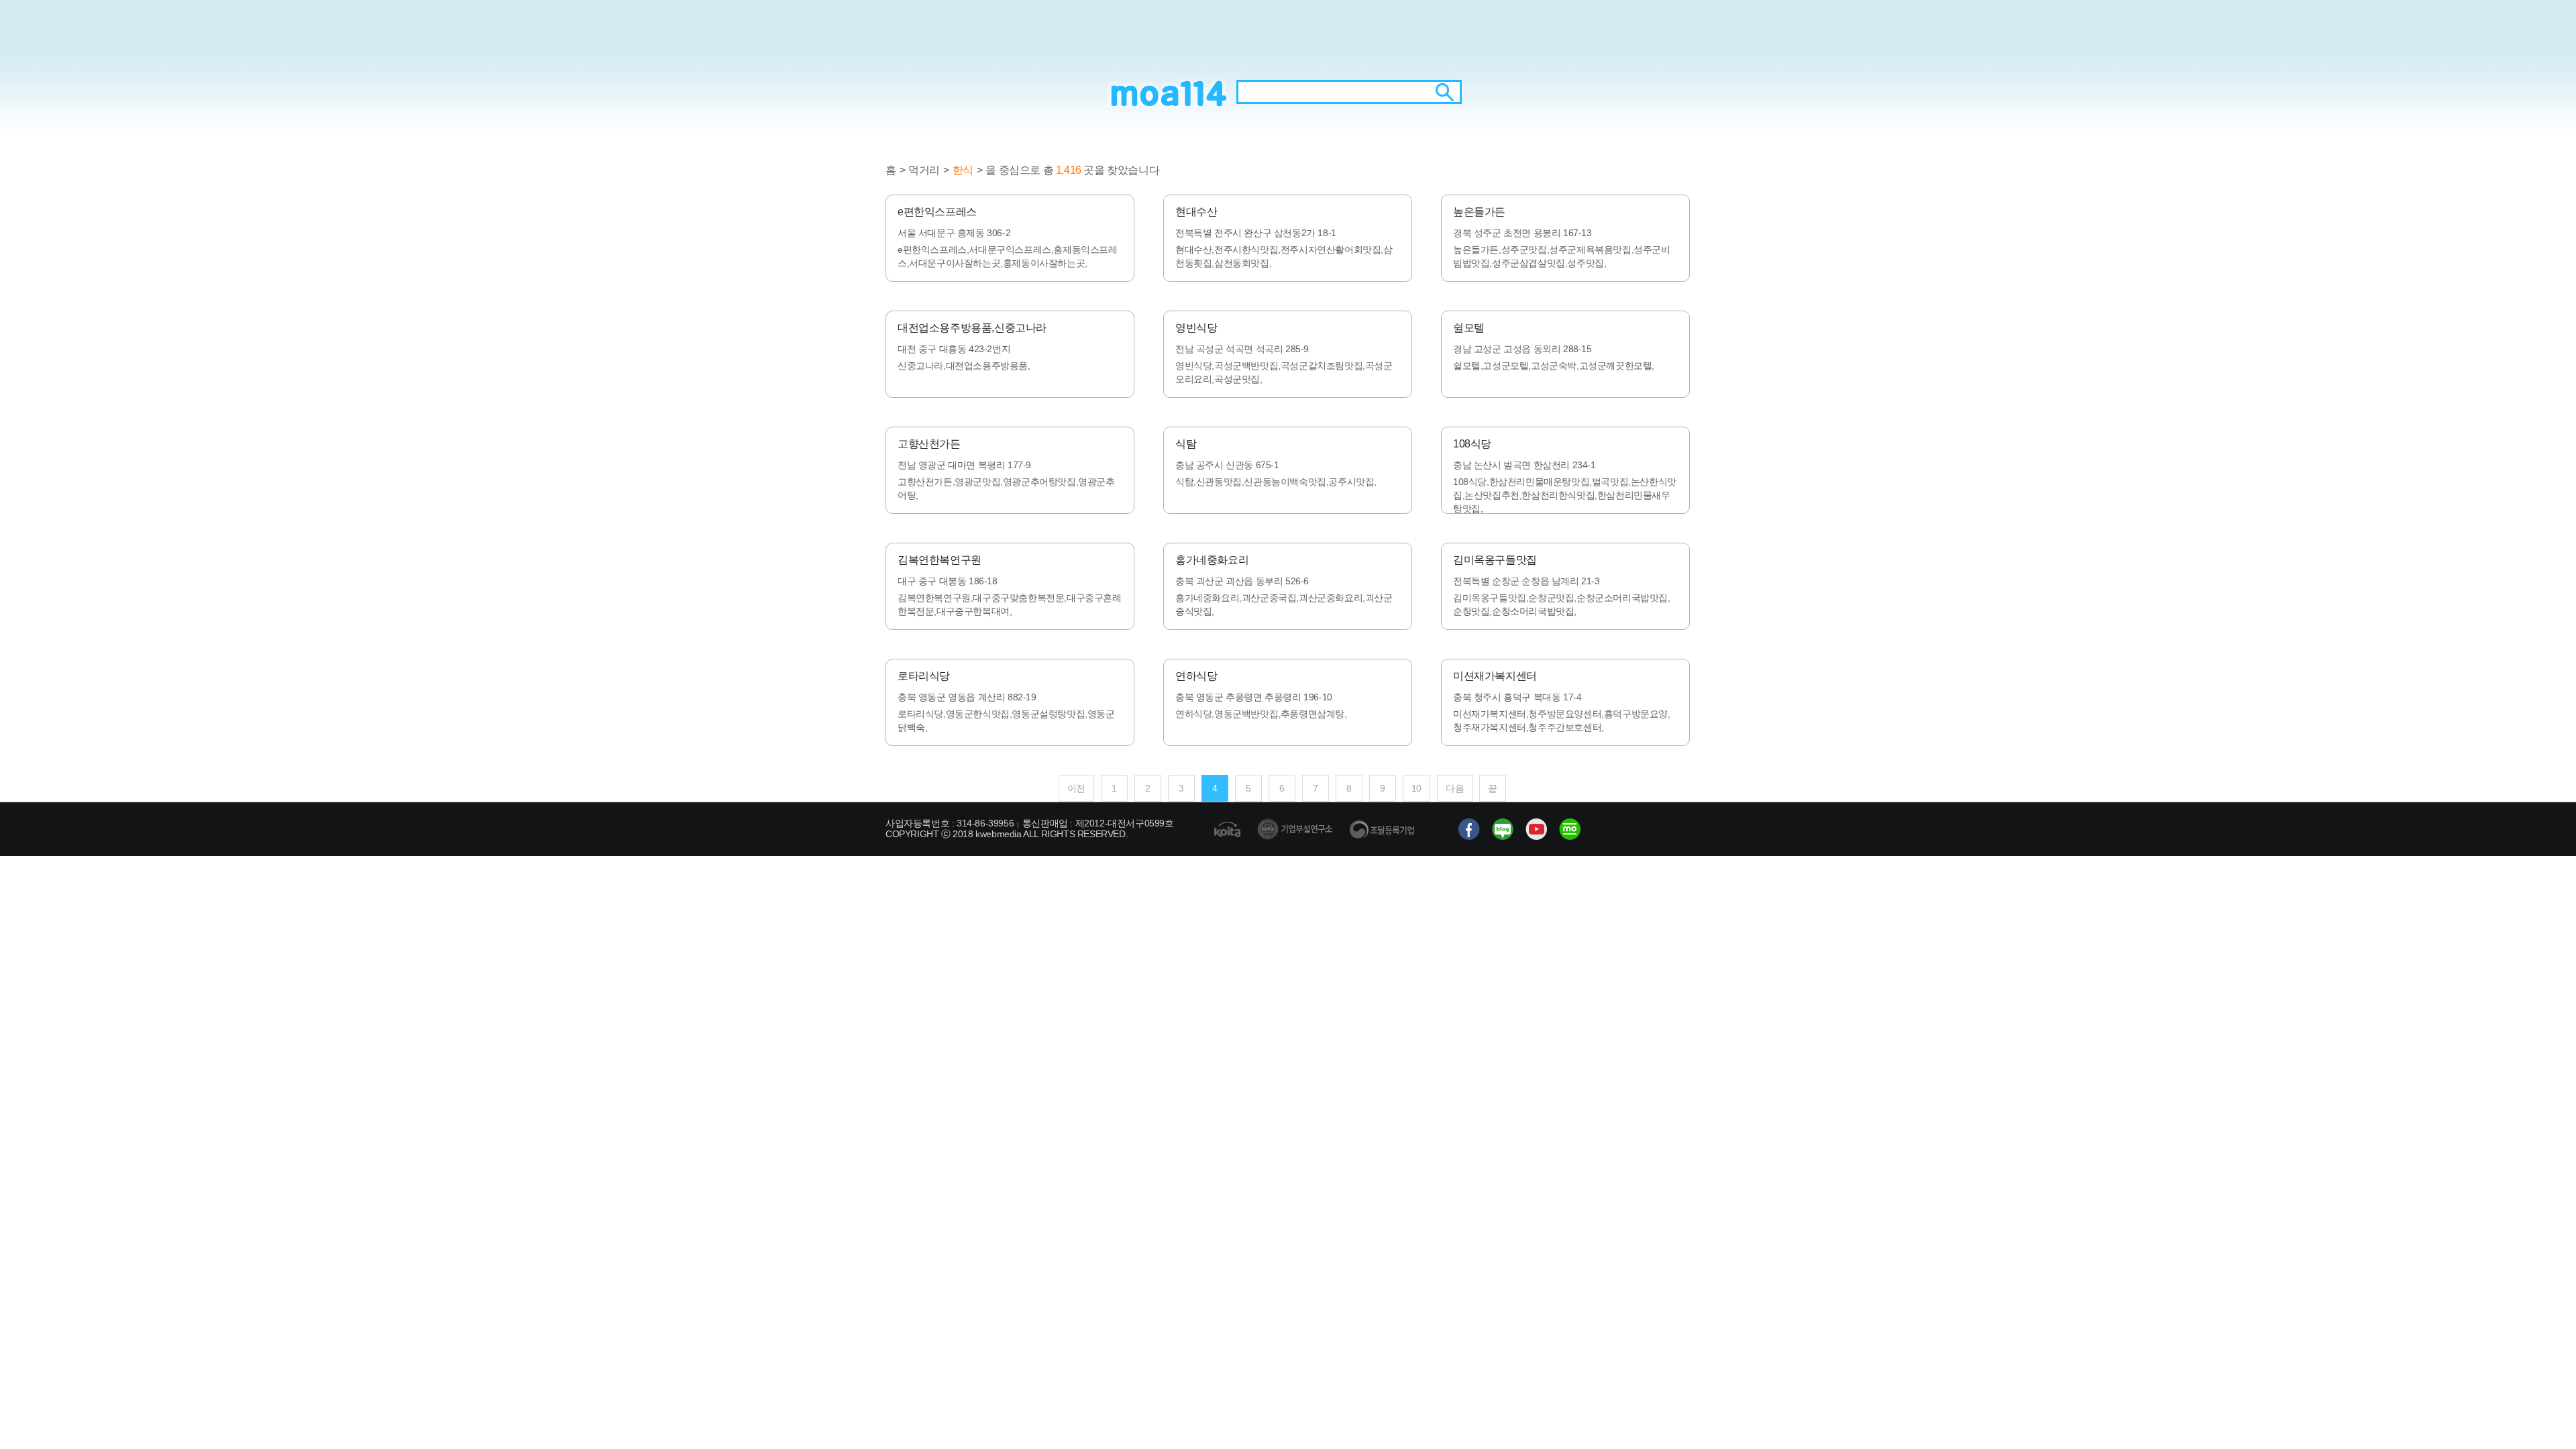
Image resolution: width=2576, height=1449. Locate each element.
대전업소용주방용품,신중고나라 (972, 328)
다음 (1455, 788)
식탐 (1186, 444)
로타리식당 (924, 676)
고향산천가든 (929, 444)
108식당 (1472, 444)
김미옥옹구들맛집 (1495, 560)
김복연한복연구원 (940, 560)
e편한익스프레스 (937, 212)
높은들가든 (1479, 212)
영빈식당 (1196, 328)
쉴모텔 (1469, 328)
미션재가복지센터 (1495, 676)
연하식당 (1196, 676)
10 (1416, 788)
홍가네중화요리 (1212, 560)
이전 (1076, 788)
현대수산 (1196, 212)
